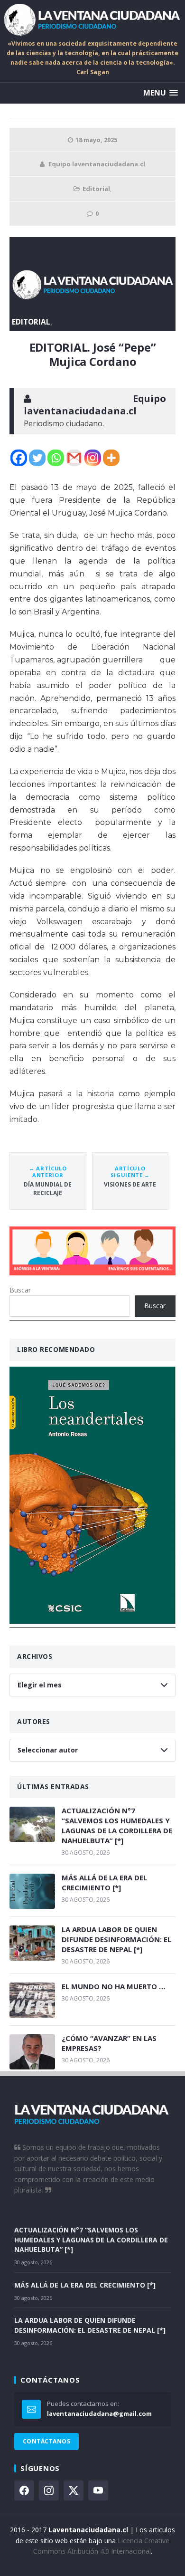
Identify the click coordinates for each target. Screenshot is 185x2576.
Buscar (20, 1290)
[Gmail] (74, 458)
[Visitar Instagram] (49, 2490)
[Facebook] (19, 458)
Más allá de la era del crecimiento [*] (104, 1882)
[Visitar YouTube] (98, 2490)
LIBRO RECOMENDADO (56, 1349)
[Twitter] (37, 458)
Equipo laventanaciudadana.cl (97, 164)
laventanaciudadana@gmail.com (99, 2413)
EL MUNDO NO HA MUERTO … (114, 1986)
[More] (111, 458)
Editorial (96, 189)
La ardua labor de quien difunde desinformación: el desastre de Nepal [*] (116, 1939)
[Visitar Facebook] (24, 2490)
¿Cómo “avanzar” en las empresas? (109, 2043)
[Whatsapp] (56, 458)
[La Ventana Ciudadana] (92, 19)
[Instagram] (93, 458)
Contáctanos (46, 2441)
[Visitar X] (74, 2490)
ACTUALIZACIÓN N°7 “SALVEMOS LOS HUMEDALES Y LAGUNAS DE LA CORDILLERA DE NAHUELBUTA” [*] (117, 1825)
